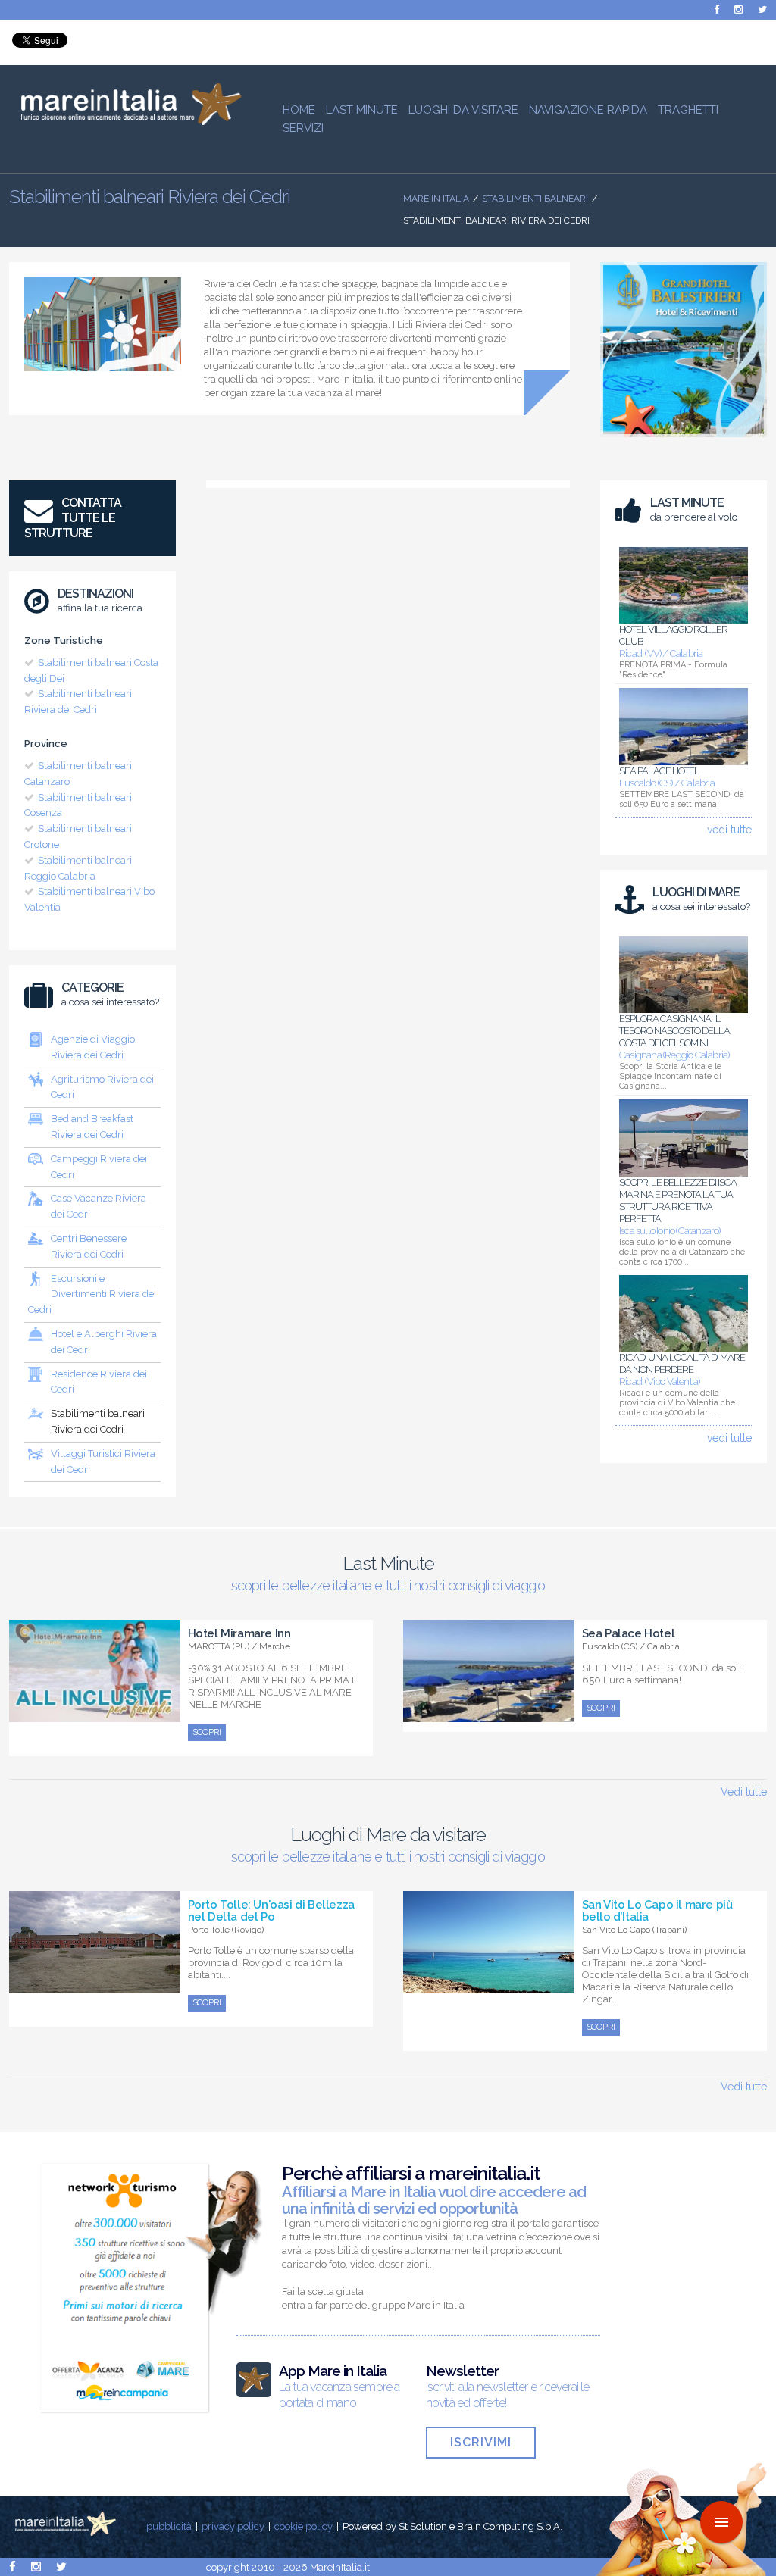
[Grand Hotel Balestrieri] (684, 441)
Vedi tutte (744, 1792)
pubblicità (169, 2526)
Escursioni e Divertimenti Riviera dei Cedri (92, 1294)
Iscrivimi (481, 2442)
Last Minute (362, 110)
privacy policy (233, 2526)
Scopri (207, 1732)
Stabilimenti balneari (535, 199)
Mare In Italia (436, 199)
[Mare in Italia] (125, 121)
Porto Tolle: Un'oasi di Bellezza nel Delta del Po (271, 1911)
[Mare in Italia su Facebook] (717, 9)
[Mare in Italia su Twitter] (762, 9)
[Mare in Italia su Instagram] (738, 9)
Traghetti (688, 110)
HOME (299, 110)
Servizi (303, 128)
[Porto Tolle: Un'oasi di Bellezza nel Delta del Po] (95, 1985)
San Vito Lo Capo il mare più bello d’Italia (657, 1911)
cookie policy (304, 2526)
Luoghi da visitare (463, 110)
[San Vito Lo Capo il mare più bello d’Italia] (489, 1985)
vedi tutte (729, 830)
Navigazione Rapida (588, 110)
